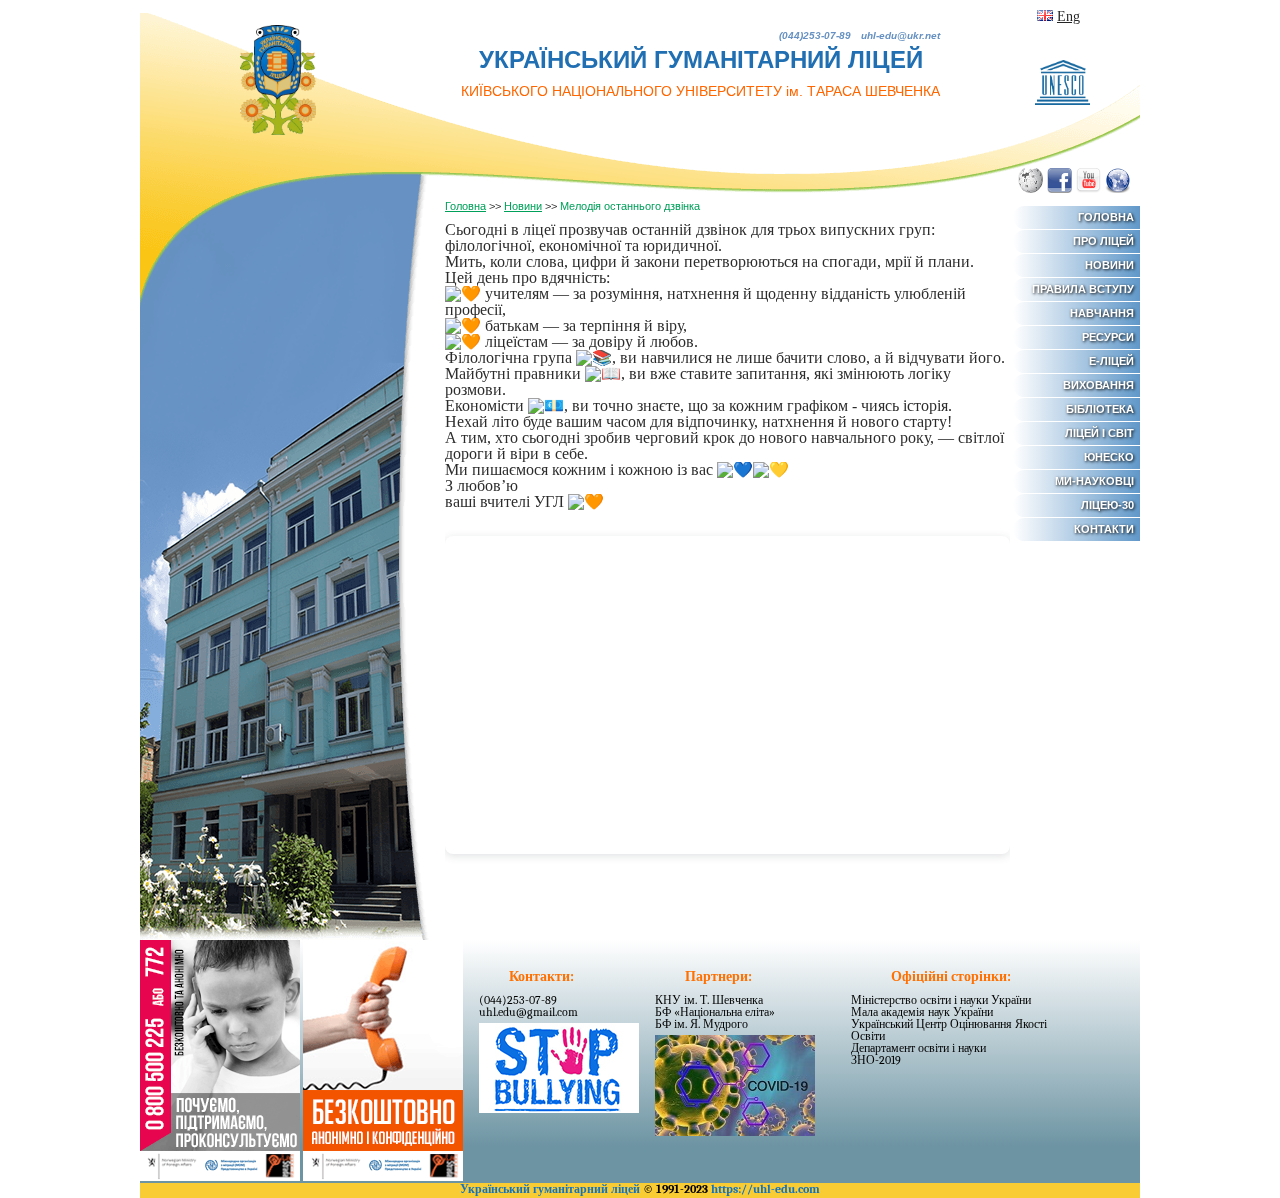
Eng (1068, 16)
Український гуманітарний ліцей (550, 1189)
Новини (523, 206)
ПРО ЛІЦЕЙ (1103, 241)
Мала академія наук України (922, 1012)
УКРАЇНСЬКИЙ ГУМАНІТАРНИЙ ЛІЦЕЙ (700, 72)
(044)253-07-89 (518, 1000)
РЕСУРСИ (1108, 337)
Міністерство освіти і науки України (941, 1000)
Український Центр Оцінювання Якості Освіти (949, 1030)
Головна (465, 206)
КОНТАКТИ (1104, 529)
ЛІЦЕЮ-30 (1107, 505)
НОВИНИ (1109, 265)
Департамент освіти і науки (918, 1048)
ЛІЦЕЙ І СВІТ (1099, 433)
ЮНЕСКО (1109, 457)
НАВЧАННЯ (1102, 313)
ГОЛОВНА (1106, 217)
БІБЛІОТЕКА (1100, 409)
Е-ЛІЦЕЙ (1111, 361)
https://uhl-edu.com (765, 1189)
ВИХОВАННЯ (1098, 385)
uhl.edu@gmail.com (528, 1012)
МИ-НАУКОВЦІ (1094, 481)
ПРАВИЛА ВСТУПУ (1083, 289)
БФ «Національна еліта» (715, 1012)
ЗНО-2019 (876, 1060)
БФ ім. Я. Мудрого (701, 1024)
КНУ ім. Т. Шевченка (709, 1000)
